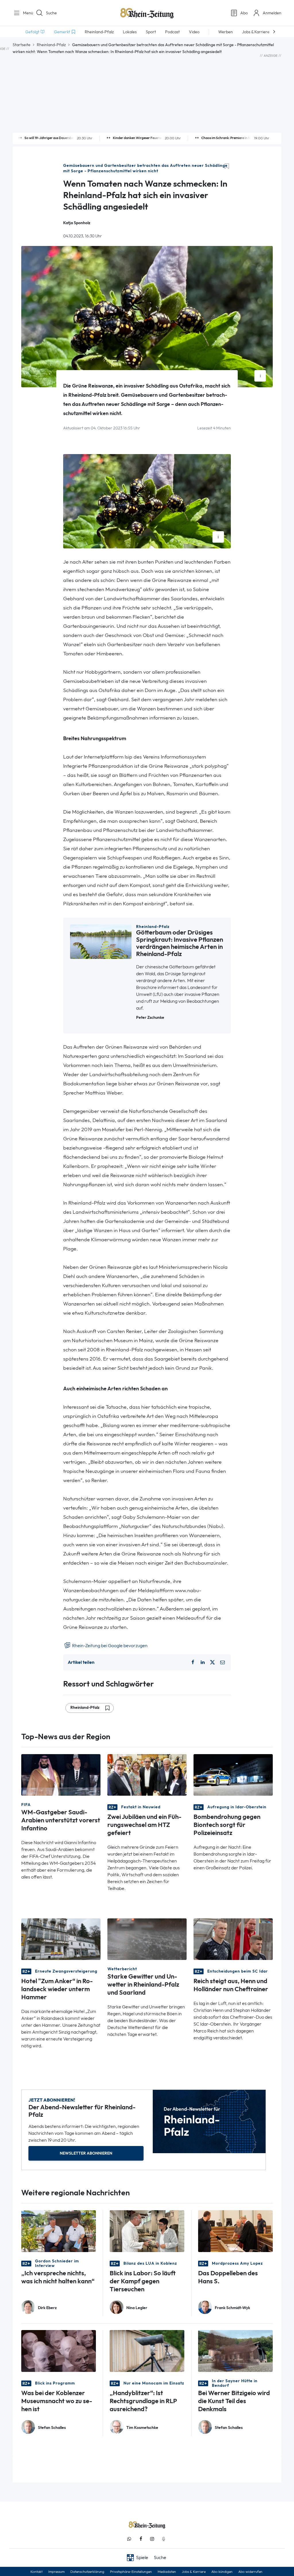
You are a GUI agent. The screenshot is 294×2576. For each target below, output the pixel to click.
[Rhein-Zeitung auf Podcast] (164, 2539)
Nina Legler (137, 2308)
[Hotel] (61, 1939)
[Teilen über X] (212, 1662)
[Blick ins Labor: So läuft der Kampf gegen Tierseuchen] (147, 2231)
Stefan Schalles (52, 2428)
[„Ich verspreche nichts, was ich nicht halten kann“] (59, 2231)
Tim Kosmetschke (142, 2428)
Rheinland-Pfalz (51, 45)
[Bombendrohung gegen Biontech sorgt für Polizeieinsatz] (233, 1774)
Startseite (22, 45)
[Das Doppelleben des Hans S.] (235, 2231)
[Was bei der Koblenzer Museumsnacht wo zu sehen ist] (59, 2351)
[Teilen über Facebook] (193, 1662)
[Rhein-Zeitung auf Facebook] (141, 2539)
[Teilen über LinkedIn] (203, 1662)
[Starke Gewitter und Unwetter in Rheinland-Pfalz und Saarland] (147, 1939)
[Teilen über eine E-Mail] (223, 1662)
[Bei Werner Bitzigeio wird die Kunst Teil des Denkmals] (235, 2351)
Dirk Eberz (47, 2308)
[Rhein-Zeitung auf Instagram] (152, 2539)
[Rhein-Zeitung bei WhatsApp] (129, 2539)
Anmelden (272, 13)
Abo (244, 13)
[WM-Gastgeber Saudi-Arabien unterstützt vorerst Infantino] (61, 1774)
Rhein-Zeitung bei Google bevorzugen (109, 1646)
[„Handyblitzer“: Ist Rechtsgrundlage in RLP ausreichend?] (147, 2351)
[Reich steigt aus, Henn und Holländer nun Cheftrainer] (233, 1939)
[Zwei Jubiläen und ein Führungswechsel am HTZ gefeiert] (147, 1774)
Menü (26, 13)
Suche (51, 13)
